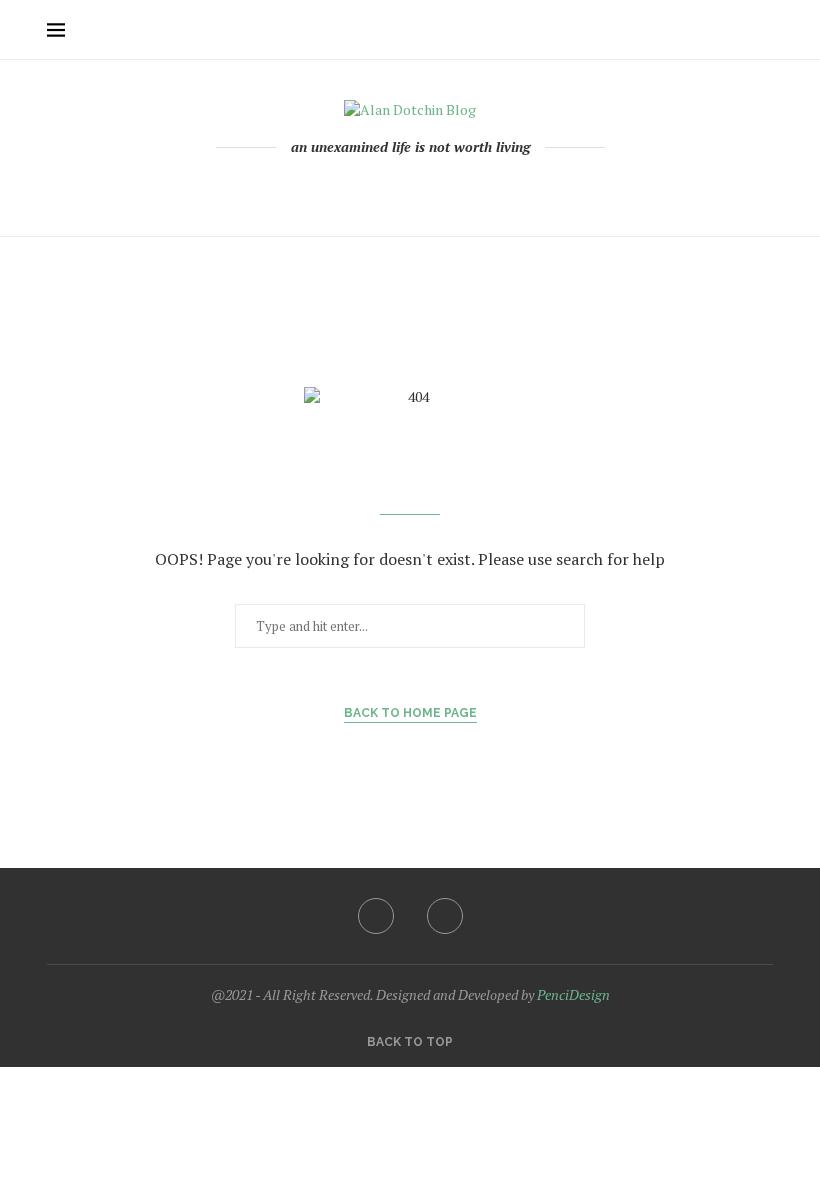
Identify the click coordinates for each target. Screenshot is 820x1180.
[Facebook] (402, 189)
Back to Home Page (410, 713)
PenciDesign (573, 994)
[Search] (763, 30)
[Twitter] (445, 916)
